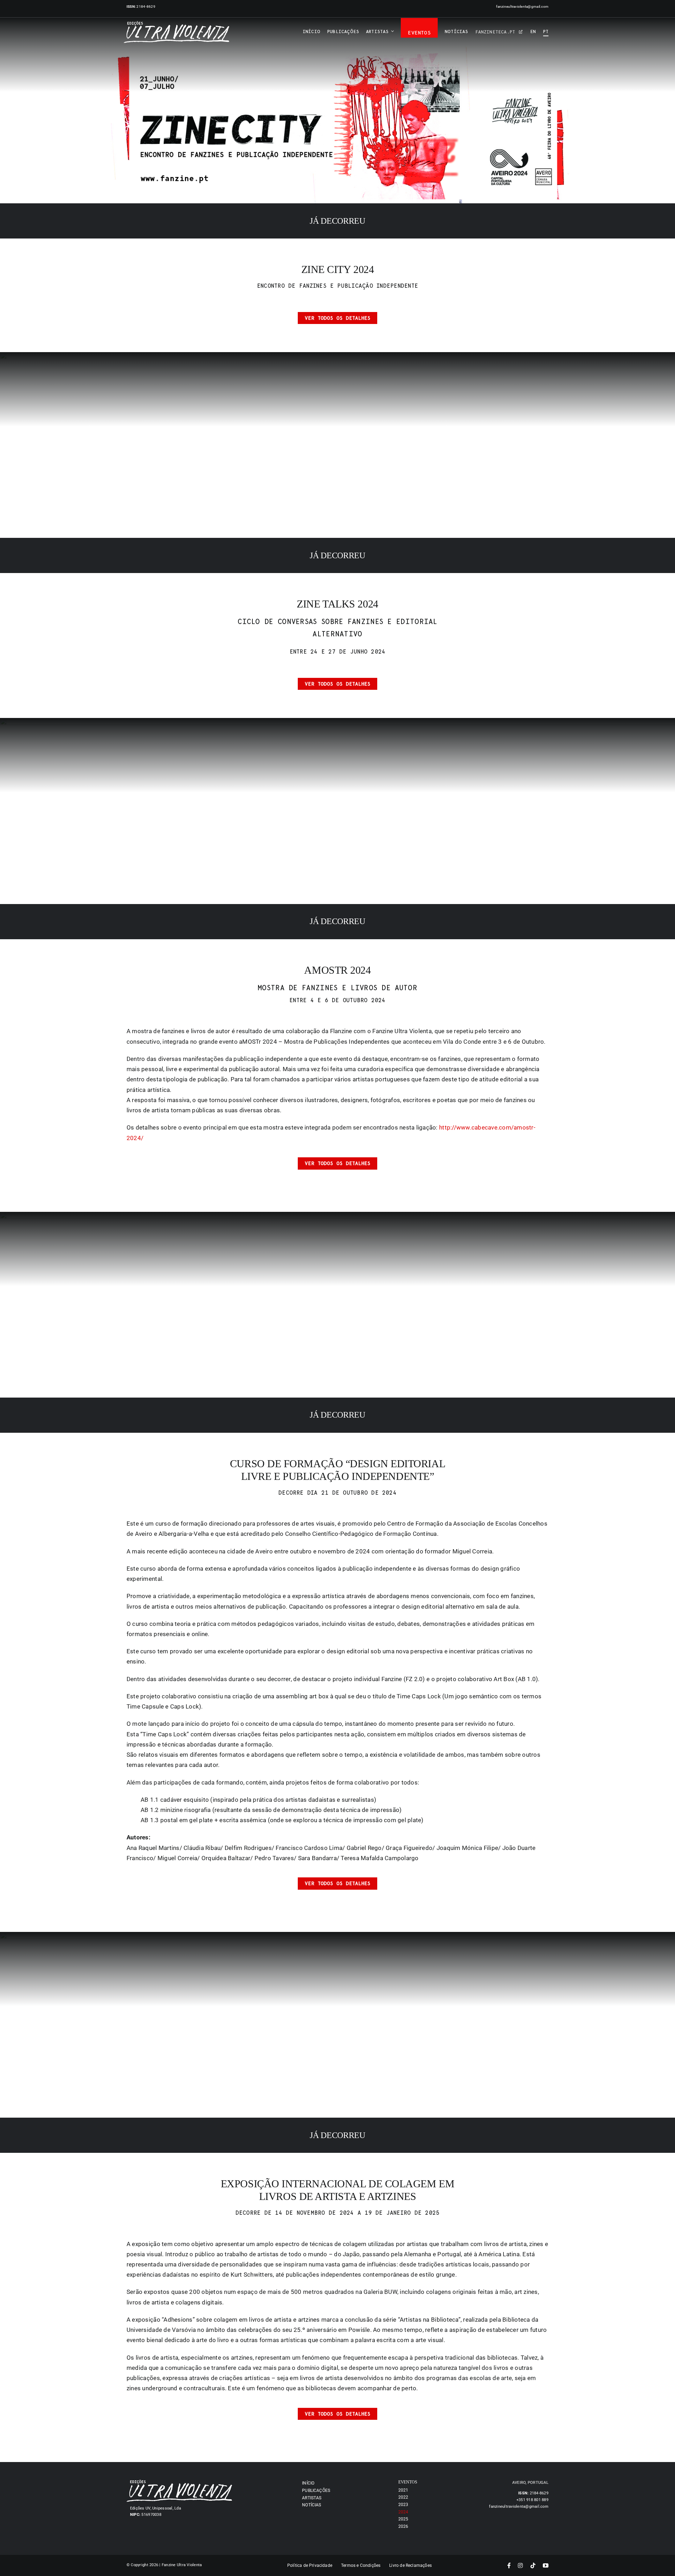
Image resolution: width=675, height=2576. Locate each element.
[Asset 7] (176, 24)
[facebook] (509, 2565)
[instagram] (520, 2565)
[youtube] (546, 2565)
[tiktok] (533, 2565)
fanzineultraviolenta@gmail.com (522, 7)
